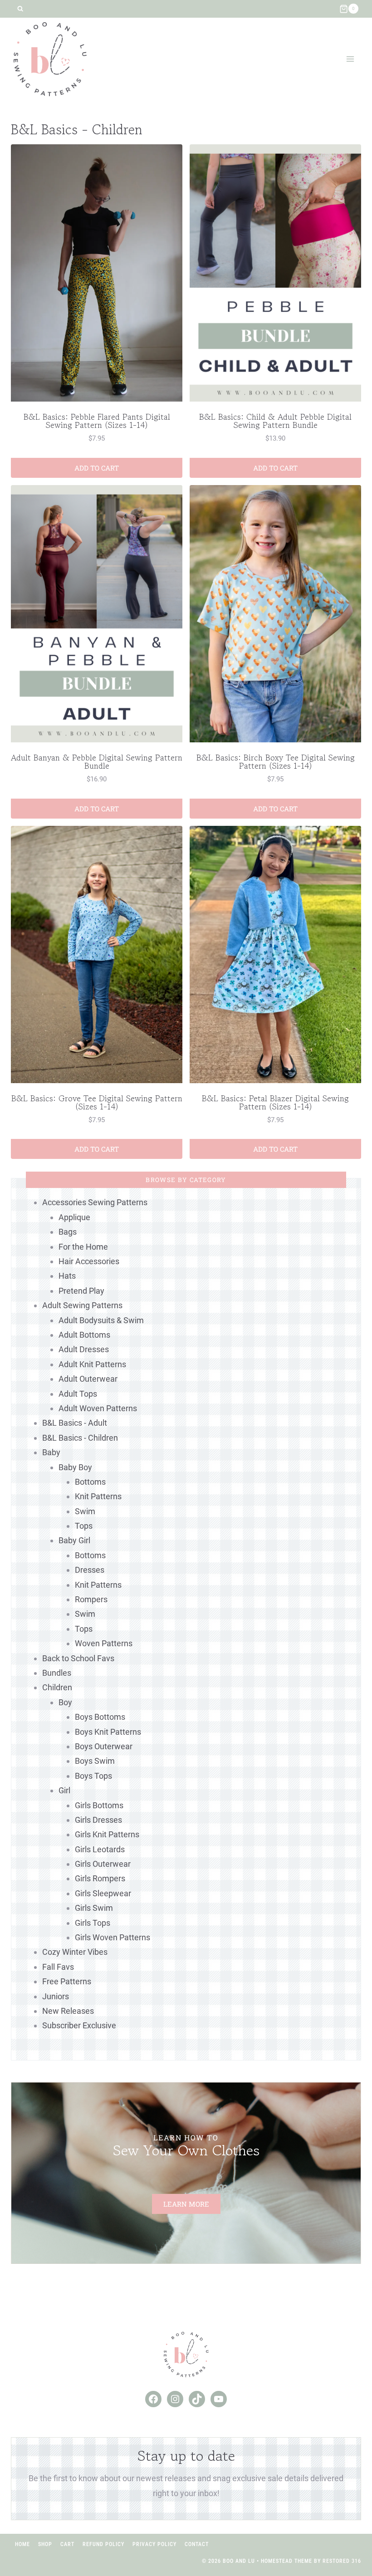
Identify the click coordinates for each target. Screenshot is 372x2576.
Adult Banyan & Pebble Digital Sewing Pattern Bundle (97, 761)
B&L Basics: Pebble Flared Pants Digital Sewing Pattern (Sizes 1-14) (97, 421)
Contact (197, 2544)
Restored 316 (342, 2561)
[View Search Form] (20, 9)
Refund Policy (103, 2544)
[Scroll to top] (349, 2539)
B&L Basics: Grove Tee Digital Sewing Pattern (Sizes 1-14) (97, 1102)
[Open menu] (350, 59)
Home (22, 2544)
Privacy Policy (154, 2544)
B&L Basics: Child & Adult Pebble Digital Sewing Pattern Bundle (275, 421)
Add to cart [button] (97, 468)
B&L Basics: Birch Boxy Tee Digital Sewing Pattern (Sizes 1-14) (276, 761)
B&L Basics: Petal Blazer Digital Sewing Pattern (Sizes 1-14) (275, 1102)
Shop (45, 2544)
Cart (67, 2544)
